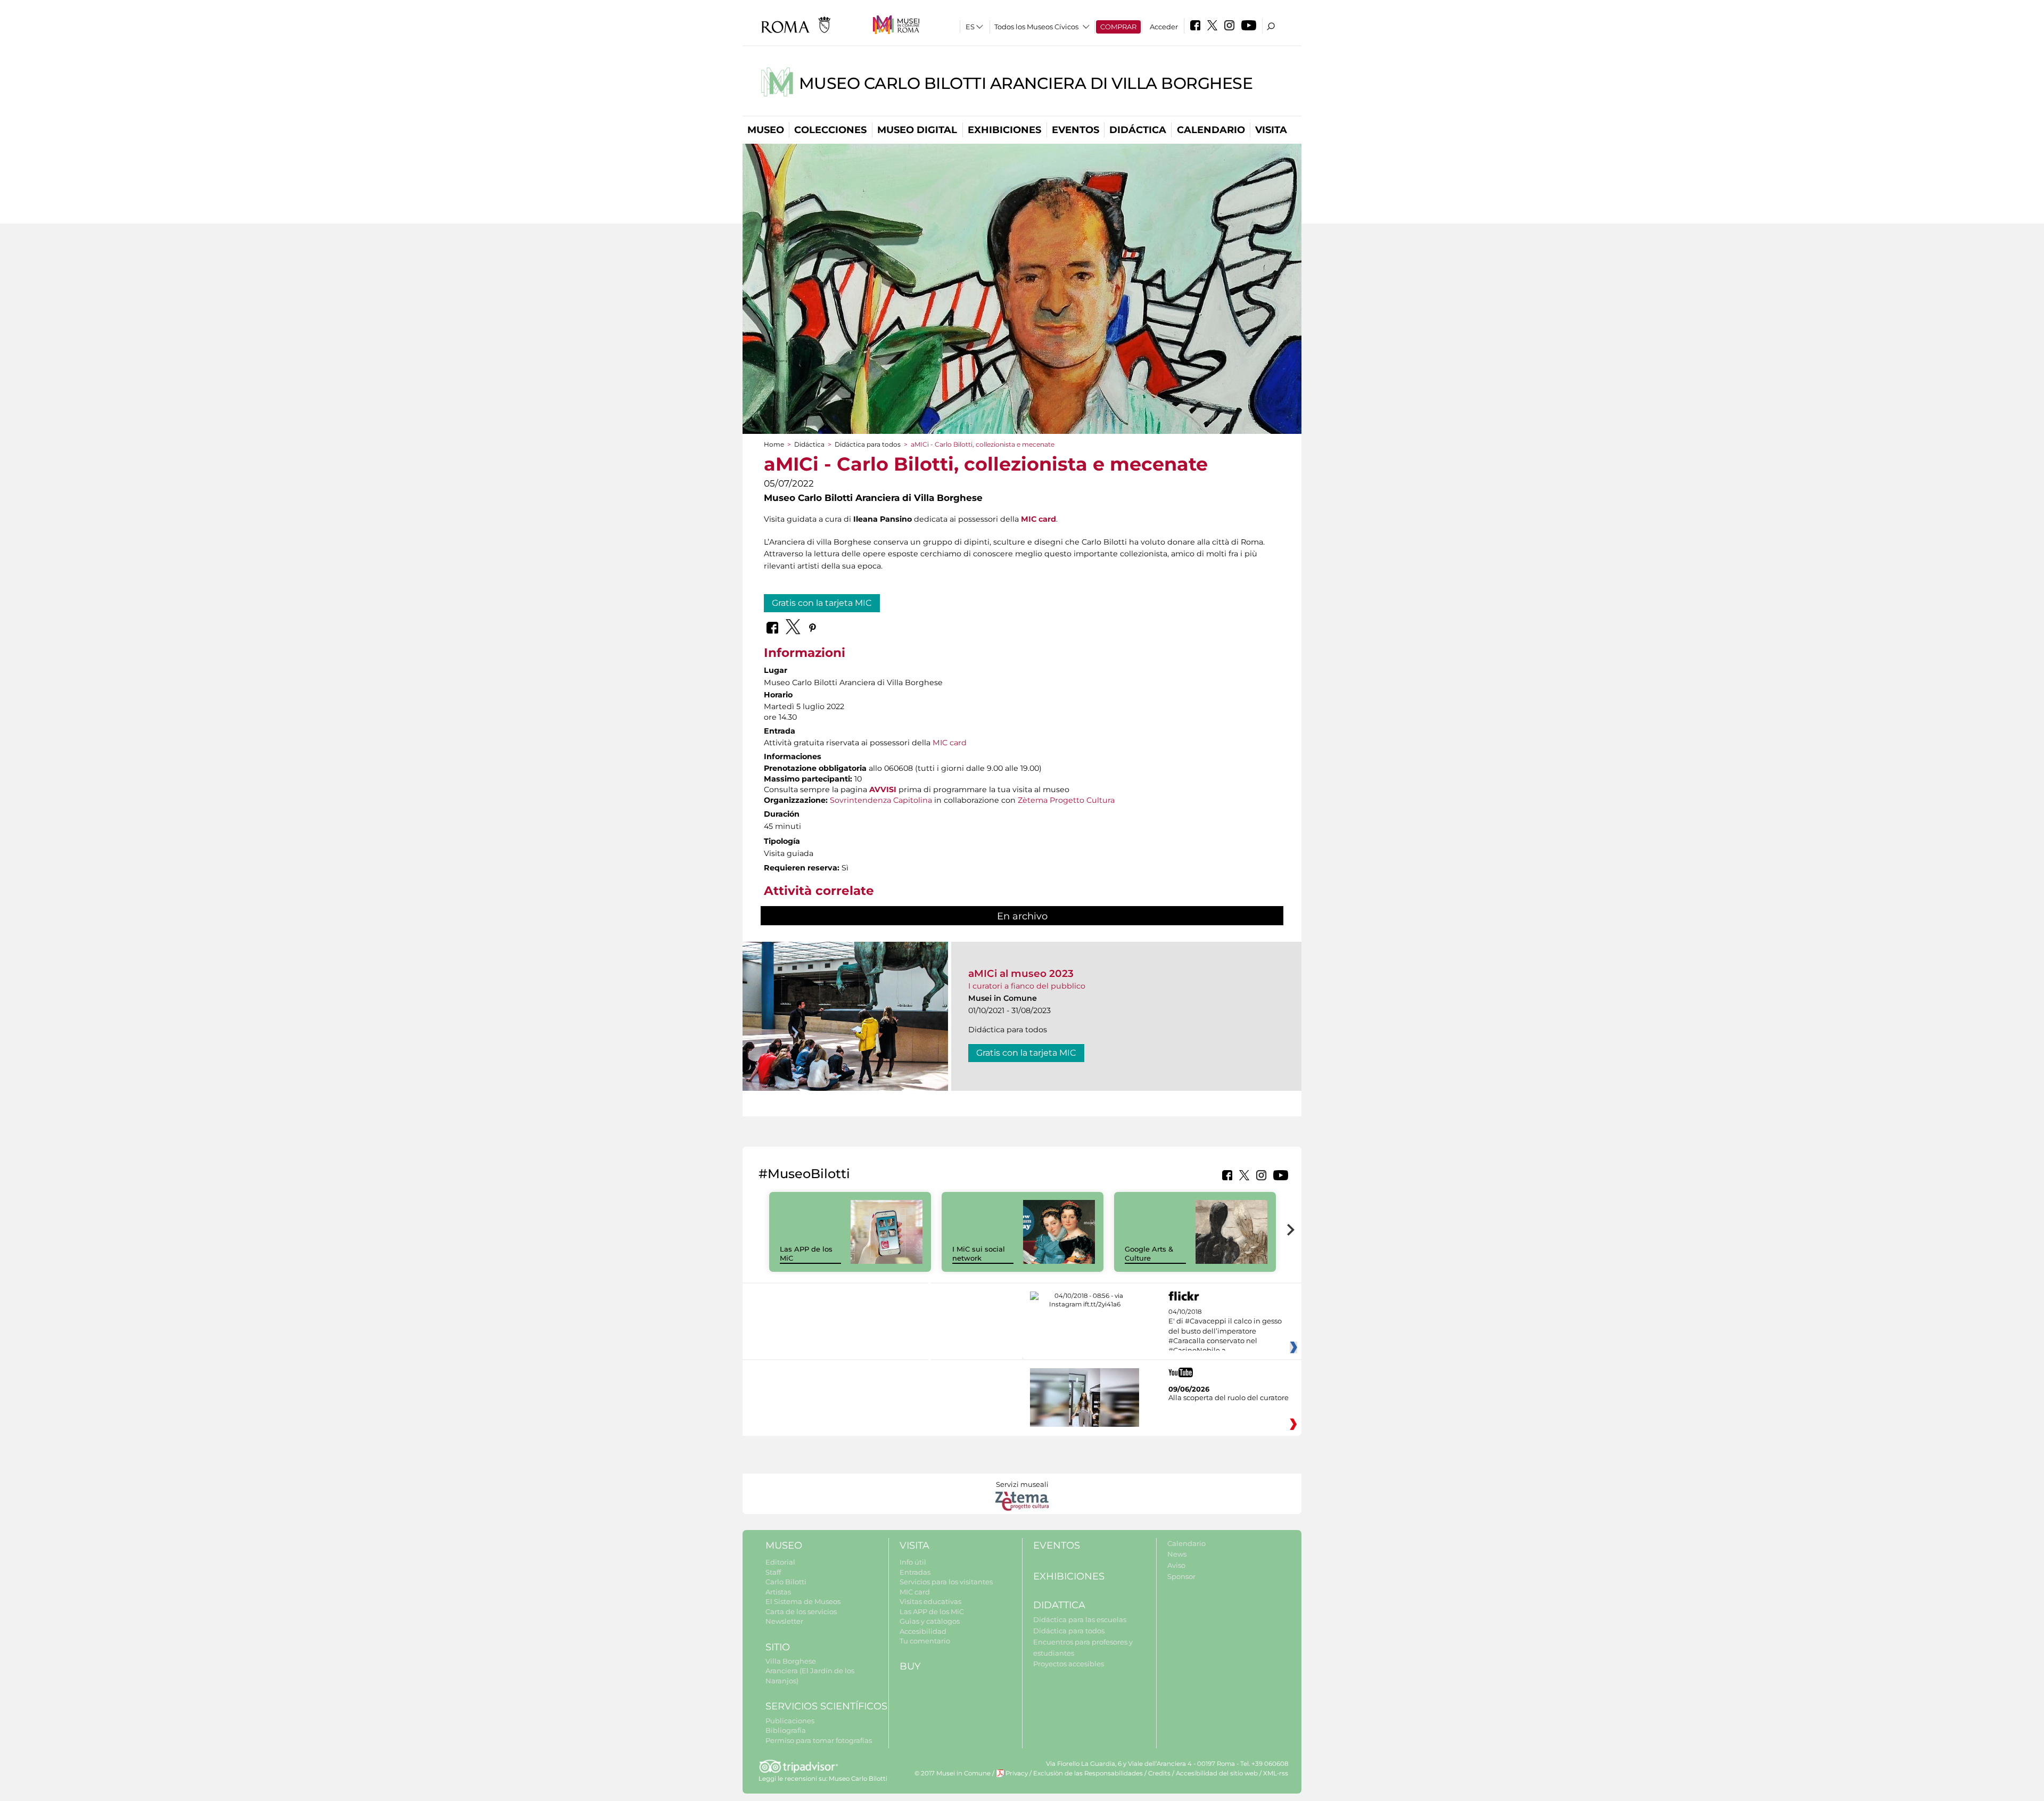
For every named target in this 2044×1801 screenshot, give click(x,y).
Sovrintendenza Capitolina (881, 800)
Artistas (778, 1592)
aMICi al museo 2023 (1021, 973)
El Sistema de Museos (803, 1601)
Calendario (1211, 130)
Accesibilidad (923, 1631)
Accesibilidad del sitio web (1217, 1773)
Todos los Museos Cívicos (1036, 27)
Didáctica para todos (868, 444)
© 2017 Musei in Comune (953, 1773)
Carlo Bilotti (786, 1582)
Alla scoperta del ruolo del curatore (1229, 1397)
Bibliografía (786, 1730)
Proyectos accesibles (1069, 1664)
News (1177, 1554)
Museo (766, 130)
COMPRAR (1118, 27)
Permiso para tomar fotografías (819, 1740)
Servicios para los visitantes (946, 1582)
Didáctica (1138, 130)
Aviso (1176, 1565)
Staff (773, 1572)
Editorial (780, 1562)
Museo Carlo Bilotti (858, 1779)
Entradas (915, 1572)
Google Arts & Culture (1149, 1253)
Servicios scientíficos (826, 1706)
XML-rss (1276, 1773)
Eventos (1075, 130)
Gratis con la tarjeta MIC (822, 603)
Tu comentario (925, 1641)
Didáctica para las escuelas (1080, 1619)
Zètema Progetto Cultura (1066, 800)
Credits (1159, 1773)
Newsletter (784, 1621)
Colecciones (830, 130)
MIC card (950, 743)
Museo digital (917, 130)
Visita (1271, 130)
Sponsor (1181, 1576)
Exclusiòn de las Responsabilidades (1088, 1773)
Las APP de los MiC (932, 1611)
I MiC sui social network (979, 1253)
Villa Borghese (791, 1661)
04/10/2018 (1225, 1331)
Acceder (1164, 27)
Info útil (913, 1562)
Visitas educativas (930, 1601)
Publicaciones (790, 1721)
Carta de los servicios (801, 1611)
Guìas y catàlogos (930, 1621)
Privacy (1017, 1773)
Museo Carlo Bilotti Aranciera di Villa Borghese (1026, 83)
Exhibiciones (1004, 130)
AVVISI (883, 790)
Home (774, 444)
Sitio (778, 1647)
